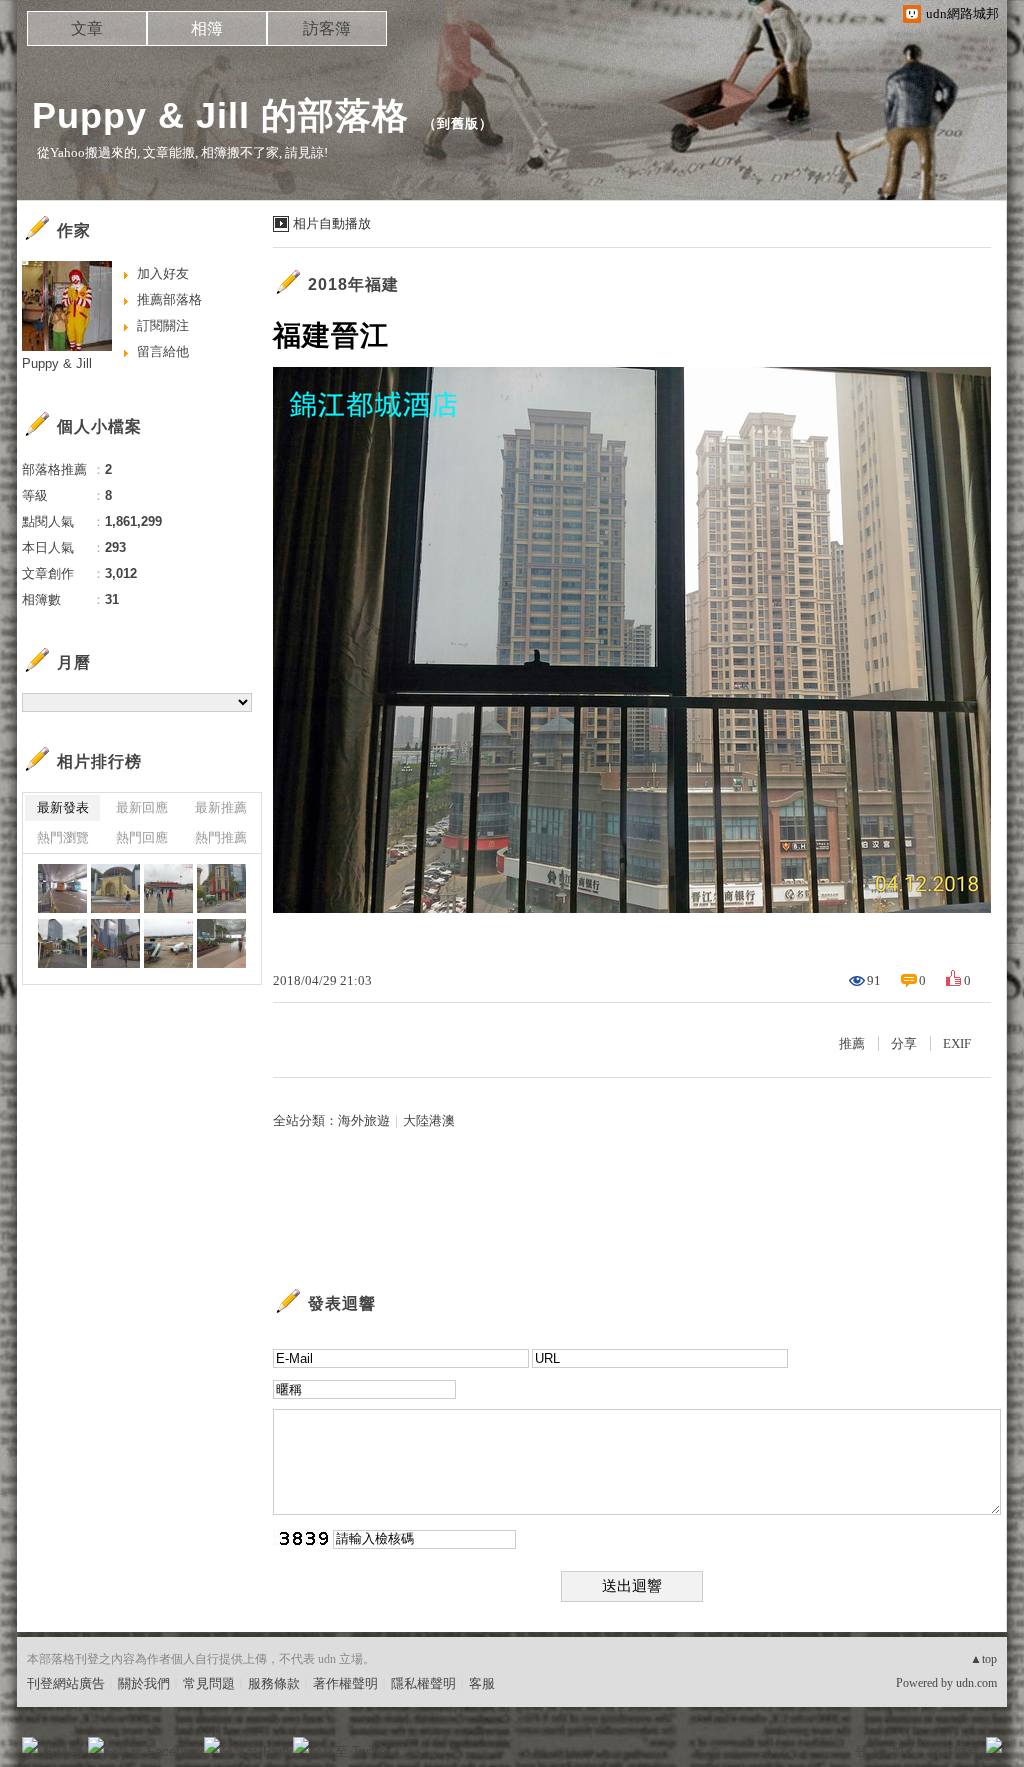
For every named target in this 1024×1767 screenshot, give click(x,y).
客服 (482, 1683)
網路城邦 (954, 1751)
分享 (904, 1043)
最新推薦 (221, 807)
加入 (904, 1751)
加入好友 (163, 273)
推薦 (852, 1043)
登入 (868, 1751)
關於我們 (144, 1683)
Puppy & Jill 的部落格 (220, 115)
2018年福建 (353, 284)
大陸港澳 (429, 1120)
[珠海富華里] (221, 888)
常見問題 (209, 1683)
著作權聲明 (345, 1683)
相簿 (207, 28)
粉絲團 (62, 1751)
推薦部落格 (169, 299)
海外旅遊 (364, 1120)
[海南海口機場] (168, 943)
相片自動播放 (332, 223)
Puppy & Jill (57, 363)
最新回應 (142, 807)
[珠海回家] (62, 888)
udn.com (976, 1683)
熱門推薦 (221, 837)
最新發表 (63, 807)
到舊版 (458, 123)
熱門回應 (142, 837)
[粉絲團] (30, 1745)
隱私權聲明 (423, 1683)
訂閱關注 (163, 325)
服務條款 (274, 1683)
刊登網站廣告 (66, 1683)
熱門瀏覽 (63, 837)
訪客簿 (327, 28)
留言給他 (163, 351)
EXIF (957, 1043)
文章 (87, 28)
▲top (983, 1659)
